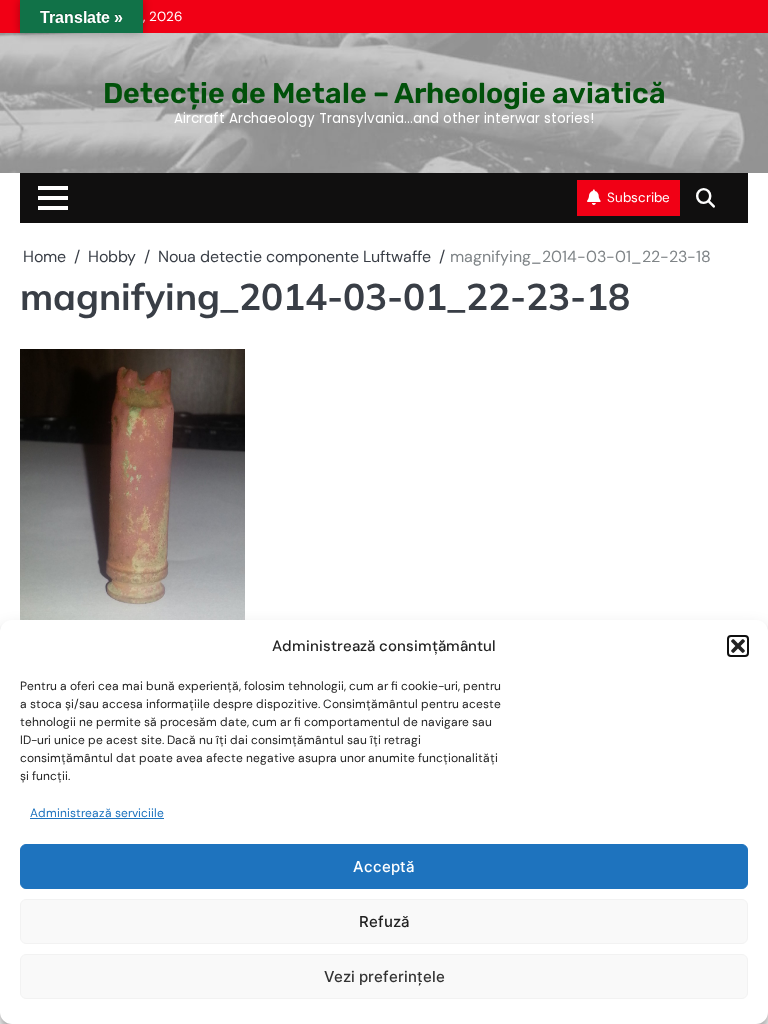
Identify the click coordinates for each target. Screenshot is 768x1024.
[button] (738, 646)
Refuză (384, 921)
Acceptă (384, 866)
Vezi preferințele (384, 976)
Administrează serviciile (97, 813)
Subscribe (638, 197)
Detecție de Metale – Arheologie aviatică (384, 93)
